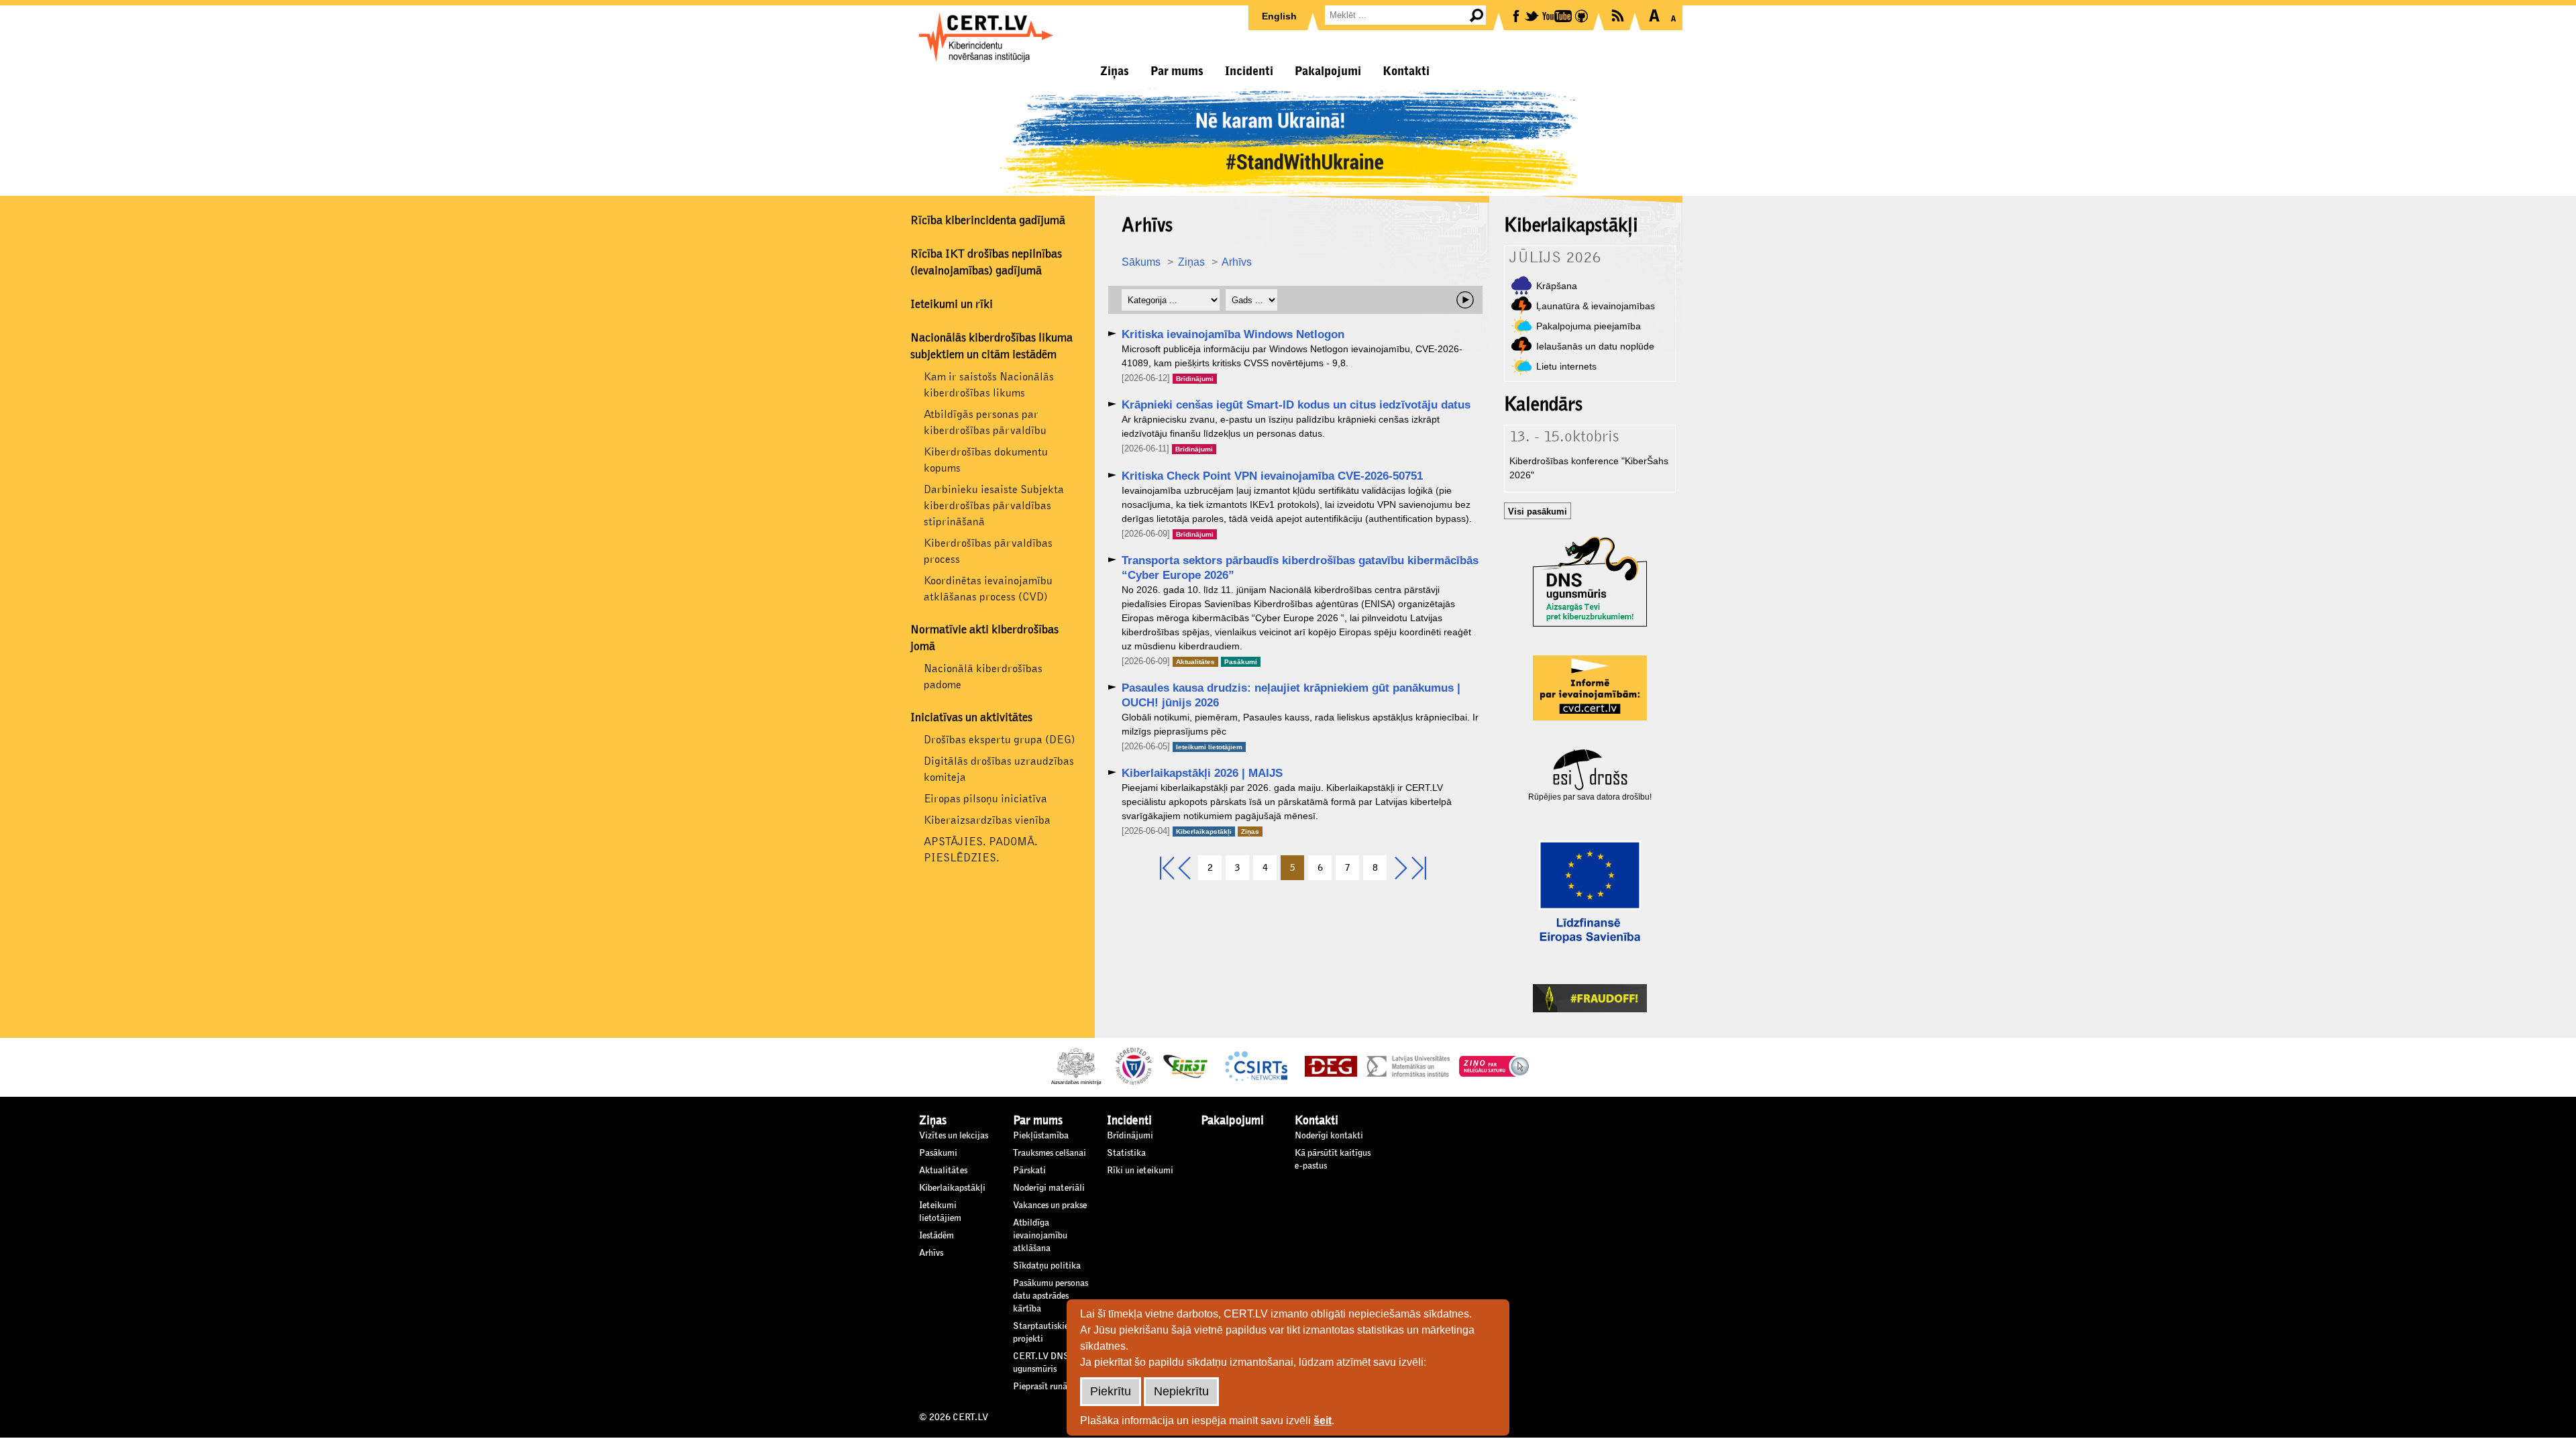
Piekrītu (1111, 1391)
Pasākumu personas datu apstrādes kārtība (1051, 1296)
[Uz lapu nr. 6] (1401, 869)
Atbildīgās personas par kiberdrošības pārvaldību (985, 422)
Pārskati (1029, 1171)
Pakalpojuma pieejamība (1589, 326)
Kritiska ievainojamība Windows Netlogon (1233, 334)
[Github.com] (1582, 15)
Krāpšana (1557, 286)
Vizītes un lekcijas (954, 1136)
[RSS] (1619, 14)
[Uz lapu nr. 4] (1184, 869)
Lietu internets (1566, 366)
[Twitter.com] (1533, 15)
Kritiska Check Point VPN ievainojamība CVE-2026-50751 (1272, 476)
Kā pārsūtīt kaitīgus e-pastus (1333, 1160)
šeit (1323, 1420)
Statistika (1126, 1153)
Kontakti (1406, 71)
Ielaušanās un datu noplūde (1595, 346)
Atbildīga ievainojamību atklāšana (1040, 1236)
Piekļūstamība (1041, 1136)
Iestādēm (936, 1236)
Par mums (1177, 71)
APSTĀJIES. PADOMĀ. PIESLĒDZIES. (981, 850)
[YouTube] (1558, 15)
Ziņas (1115, 71)
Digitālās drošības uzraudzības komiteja (999, 769)
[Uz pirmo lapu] (1167, 869)
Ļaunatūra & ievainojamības (1596, 306)
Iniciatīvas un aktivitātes (971, 718)
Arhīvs (1237, 262)
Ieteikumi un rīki (952, 305)
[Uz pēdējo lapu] (1419, 869)
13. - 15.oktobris (1564, 437)
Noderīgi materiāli (1049, 1188)
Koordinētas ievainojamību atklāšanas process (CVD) (988, 589)
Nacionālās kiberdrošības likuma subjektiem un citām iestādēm (991, 346)
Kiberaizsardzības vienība (987, 820)
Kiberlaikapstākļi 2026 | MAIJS (1202, 773)
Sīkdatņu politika (1047, 1266)
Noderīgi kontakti (1329, 1136)
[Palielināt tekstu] (1654, 15)
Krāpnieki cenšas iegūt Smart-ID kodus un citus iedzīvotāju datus (1296, 405)
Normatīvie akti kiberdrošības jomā (984, 638)
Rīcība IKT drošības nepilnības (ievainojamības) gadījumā (986, 263)
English (1279, 16)
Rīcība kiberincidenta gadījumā (988, 221)
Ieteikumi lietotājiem (1209, 747)
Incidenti (1249, 71)
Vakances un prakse (1050, 1205)
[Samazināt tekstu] (1673, 15)
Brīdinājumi (1195, 379)
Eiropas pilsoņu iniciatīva (985, 799)
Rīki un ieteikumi (1140, 1171)
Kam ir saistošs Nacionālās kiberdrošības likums (989, 385)
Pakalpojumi (1328, 71)
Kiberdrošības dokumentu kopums (986, 460)
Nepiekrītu (1181, 1391)
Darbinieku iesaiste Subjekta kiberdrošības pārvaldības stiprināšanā (994, 505)
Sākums (1141, 262)
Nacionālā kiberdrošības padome (983, 677)
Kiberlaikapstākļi (1204, 831)
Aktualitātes (1195, 662)
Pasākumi (1241, 662)
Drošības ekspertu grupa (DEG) (1000, 740)
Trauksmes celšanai (1050, 1153)
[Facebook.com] (1517, 15)
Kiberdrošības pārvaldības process (988, 551)
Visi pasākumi (1538, 512)
